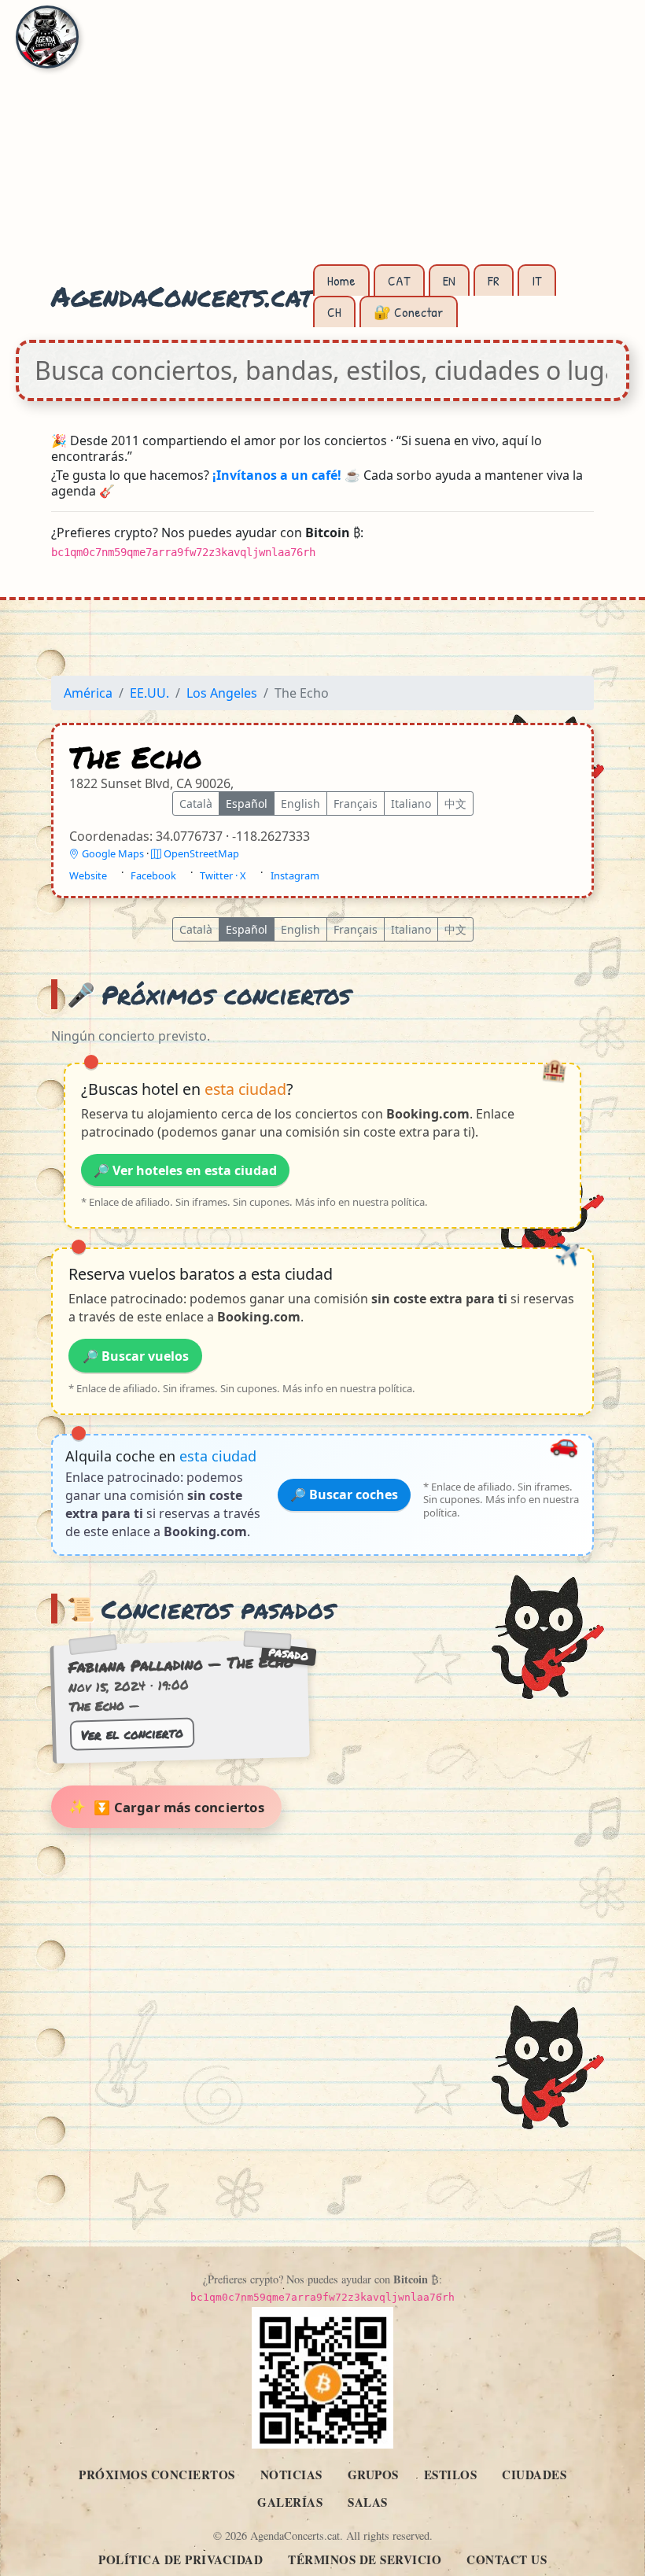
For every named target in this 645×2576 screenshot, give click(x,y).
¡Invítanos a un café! (277, 475)
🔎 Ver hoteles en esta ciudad (185, 1170)
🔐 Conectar (409, 312)
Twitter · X (223, 876)
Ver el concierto (132, 1734)
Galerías (290, 2502)
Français (356, 804)
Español (247, 804)
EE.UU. (149, 693)
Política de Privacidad (181, 2559)
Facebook (153, 876)
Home (341, 280)
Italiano (411, 804)
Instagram (295, 876)
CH (334, 312)
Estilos (451, 2475)
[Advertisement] (322, 142)
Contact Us (507, 2559)
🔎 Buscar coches (344, 1495)
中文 (455, 804)
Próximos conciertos (157, 2475)
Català (196, 804)
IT (537, 280)
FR (494, 280)
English (300, 804)
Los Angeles (222, 693)
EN (449, 280)
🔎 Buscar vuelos (136, 1356)
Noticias (291, 2475)
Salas (368, 2502)
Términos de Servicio (365, 2559)
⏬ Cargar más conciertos (179, 1807)
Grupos (373, 2475)
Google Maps (113, 854)
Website (88, 876)
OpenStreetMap (200, 854)
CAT (399, 280)
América (88, 693)
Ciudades (534, 2475)
